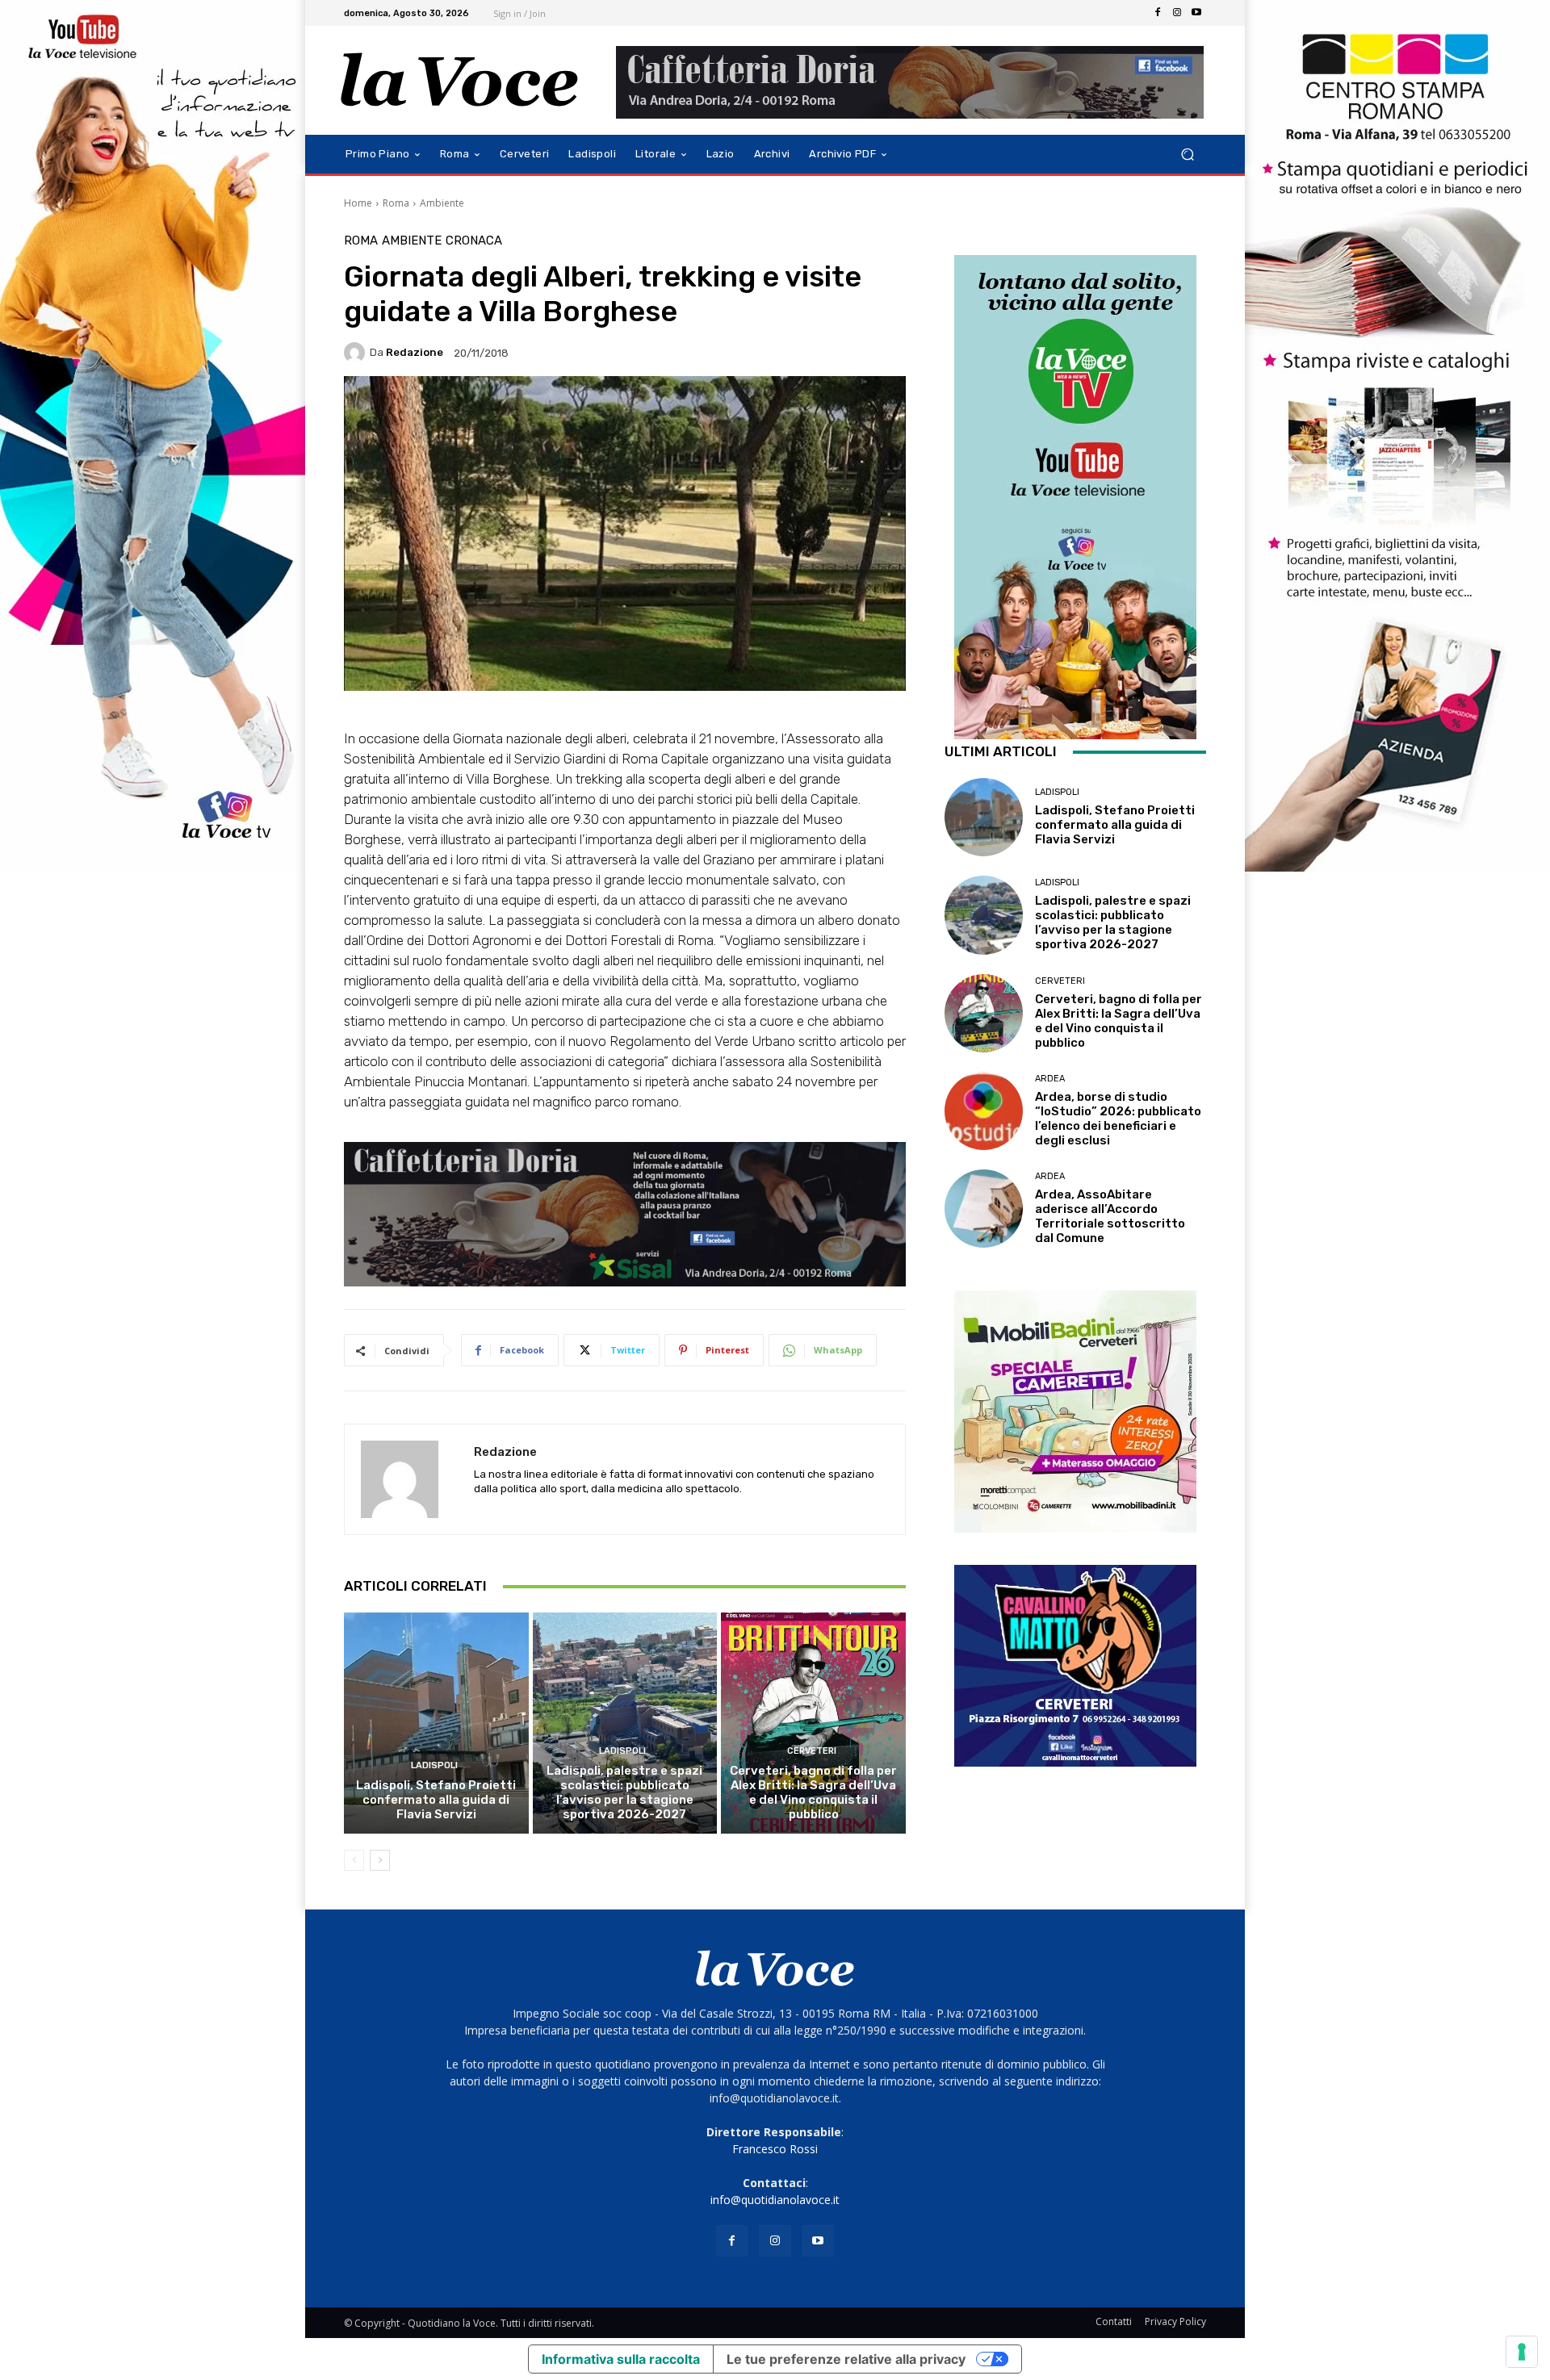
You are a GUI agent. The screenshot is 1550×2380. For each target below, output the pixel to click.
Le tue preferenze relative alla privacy (846, 2359)
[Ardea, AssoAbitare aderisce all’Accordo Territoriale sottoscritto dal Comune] (984, 1209)
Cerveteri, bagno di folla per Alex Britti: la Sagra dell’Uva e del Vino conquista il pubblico (813, 1792)
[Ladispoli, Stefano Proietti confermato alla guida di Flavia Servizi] (436, 1723)
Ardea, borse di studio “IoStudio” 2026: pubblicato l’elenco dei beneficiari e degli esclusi (1118, 1119)
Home (358, 203)
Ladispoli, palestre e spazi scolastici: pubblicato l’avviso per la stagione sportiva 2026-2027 (624, 1792)
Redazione (415, 352)
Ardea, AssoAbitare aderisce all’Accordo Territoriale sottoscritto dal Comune (1110, 1216)
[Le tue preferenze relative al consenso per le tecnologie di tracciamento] (1522, 2352)
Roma (396, 203)
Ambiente (442, 203)
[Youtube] (1196, 13)
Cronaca (474, 241)
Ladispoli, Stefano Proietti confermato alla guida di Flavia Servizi (436, 1800)
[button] (1187, 155)
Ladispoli (434, 1765)
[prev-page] (354, 1860)
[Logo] (460, 80)
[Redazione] (357, 353)
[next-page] (380, 1860)
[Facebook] (1158, 13)
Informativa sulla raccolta (621, 2359)
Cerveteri (812, 1751)
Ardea (1050, 1079)
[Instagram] (1177, 13)
